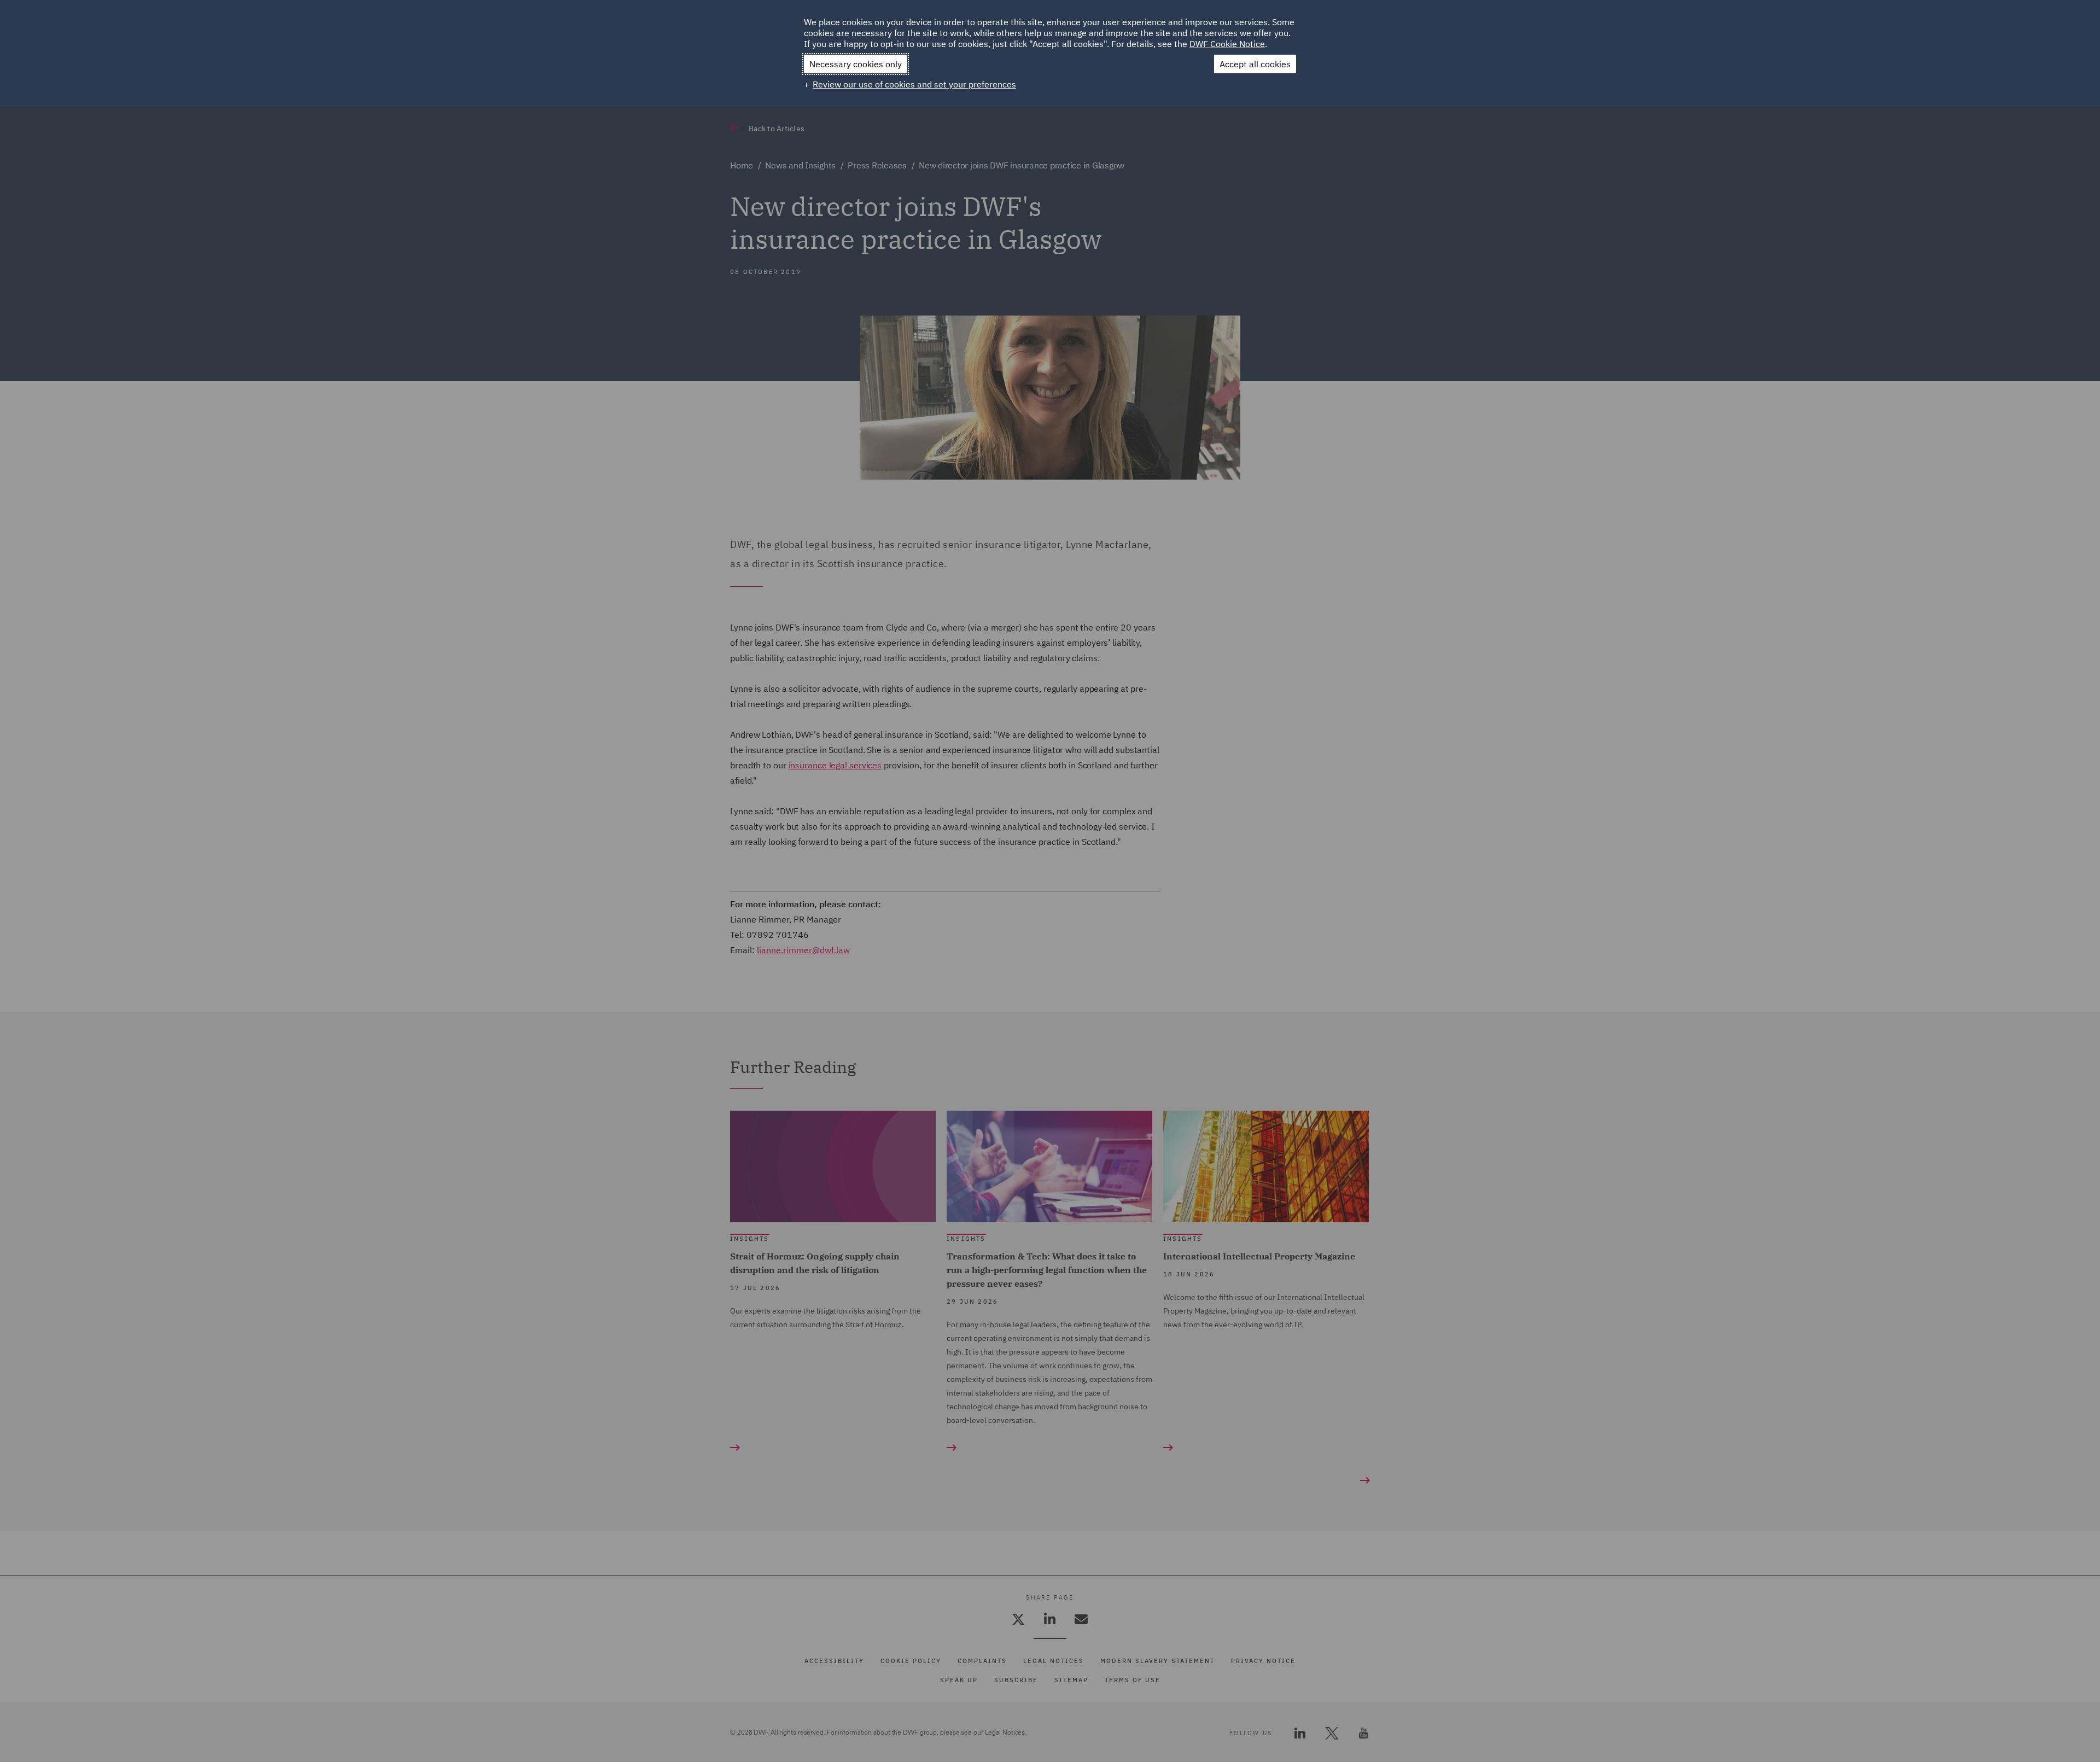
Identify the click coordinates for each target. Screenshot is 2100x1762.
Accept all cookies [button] (1255, 64)
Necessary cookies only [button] (856, 64)
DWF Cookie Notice (1227, 44)
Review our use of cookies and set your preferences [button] (914, 84)
